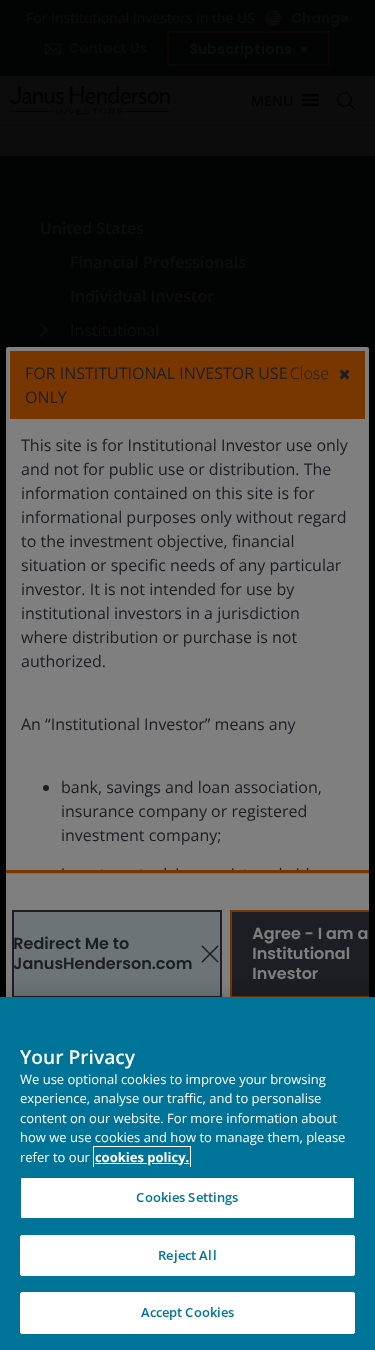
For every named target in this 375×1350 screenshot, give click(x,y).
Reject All (187, 1255)
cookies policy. (142, 1157)
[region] (187, 1173)
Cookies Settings (187, 1197)
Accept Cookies (188, 1312)
